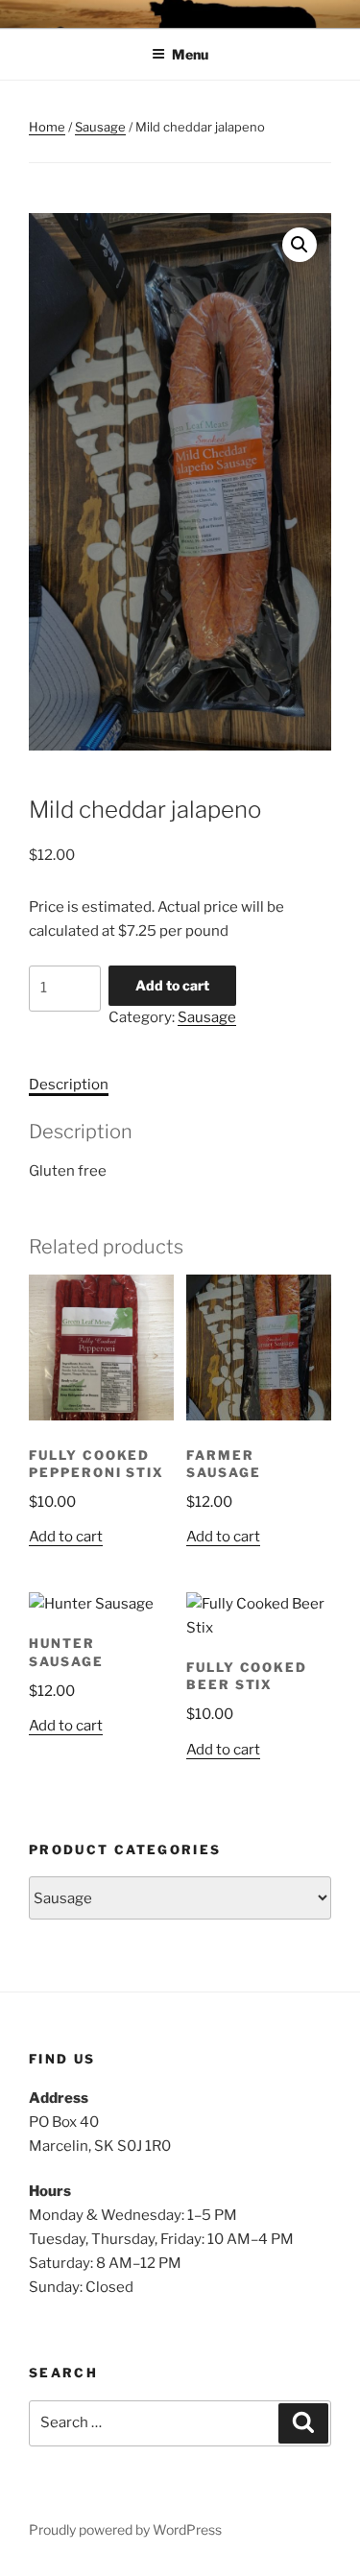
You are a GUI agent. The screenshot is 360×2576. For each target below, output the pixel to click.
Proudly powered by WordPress (125, 2529)
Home (47, 127)
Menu (190, 54)
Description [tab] (69, 1085)
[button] (300, 245)
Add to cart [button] (66, 1537)
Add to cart (172, 985)
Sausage (100, 127)
